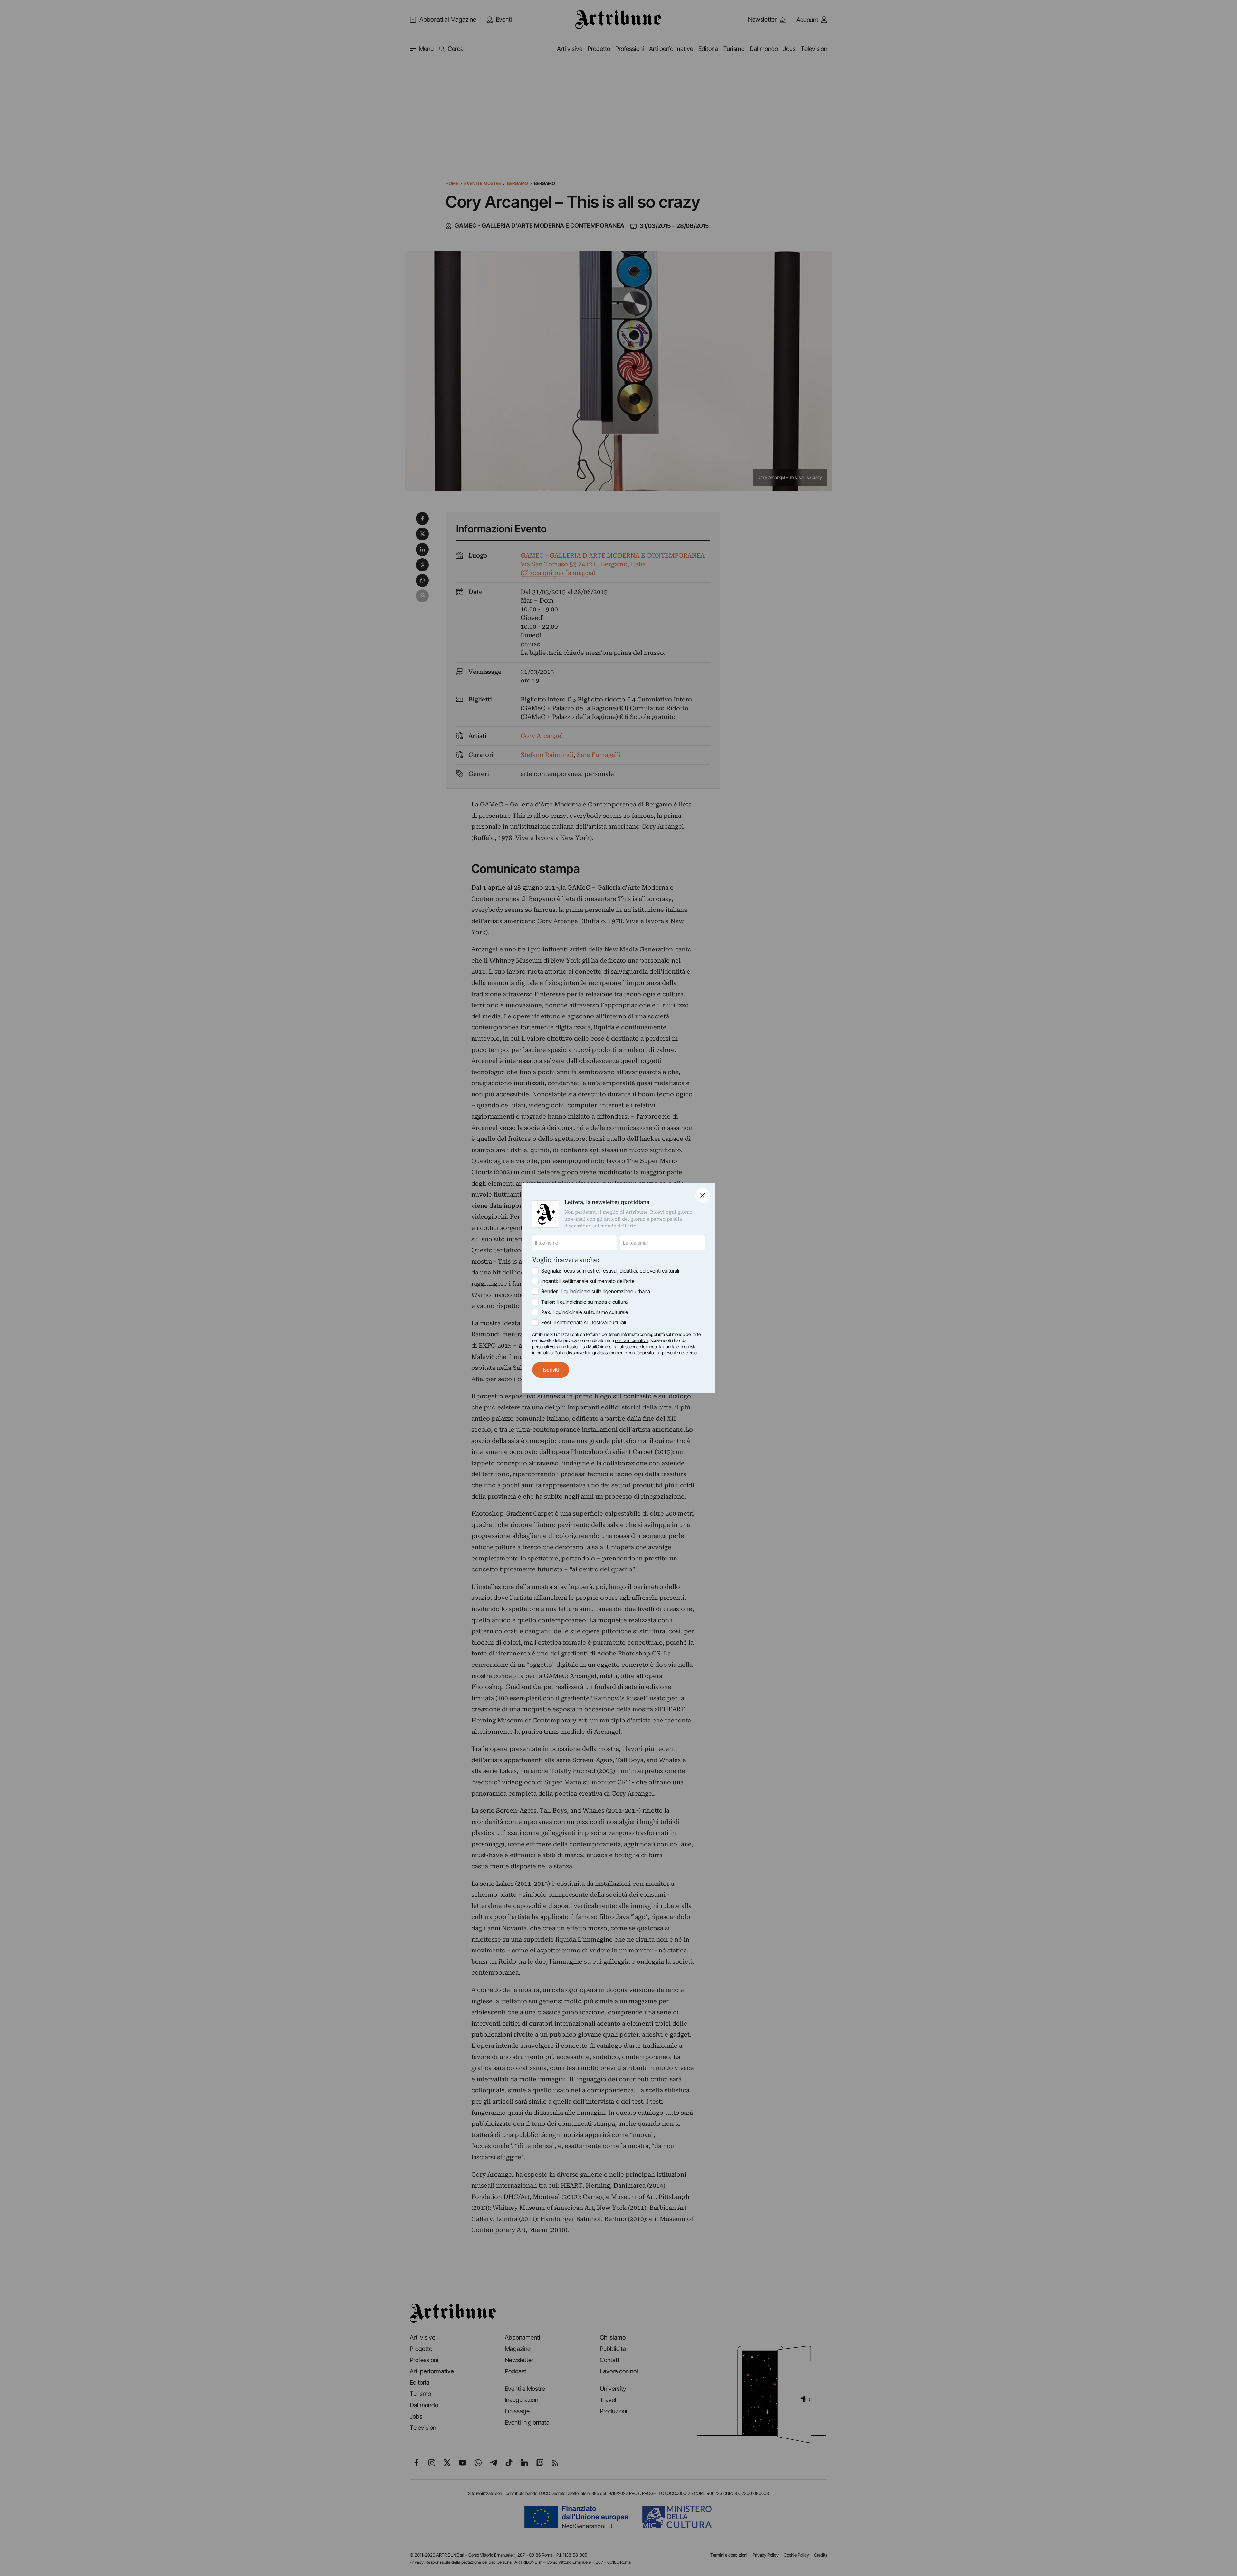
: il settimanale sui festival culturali (584, 1322)
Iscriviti (551, 1370)
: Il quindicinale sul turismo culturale (585, 1312)
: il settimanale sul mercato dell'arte (588, 1281)
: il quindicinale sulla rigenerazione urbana (596, 1291)
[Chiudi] (703, 1195)
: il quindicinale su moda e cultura (584, 1302)
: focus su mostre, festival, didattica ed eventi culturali (610, 1271)
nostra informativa (631, 1340)
